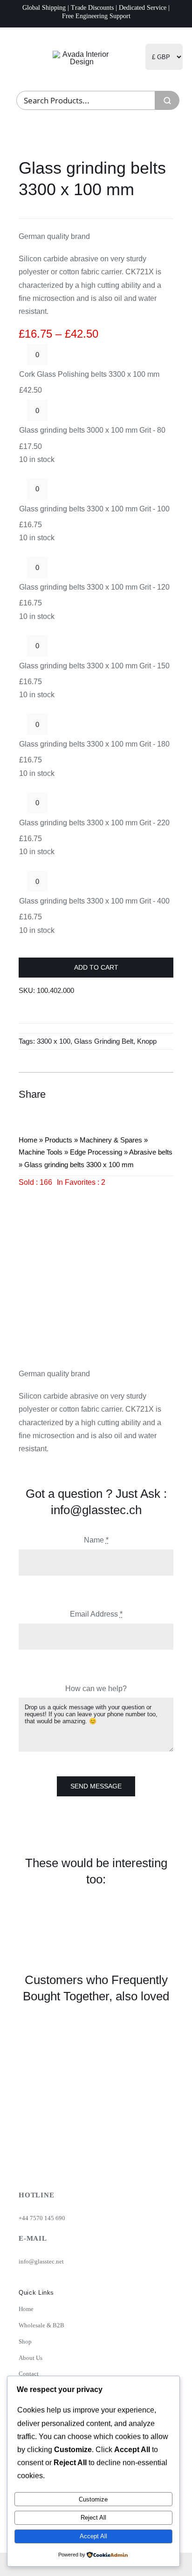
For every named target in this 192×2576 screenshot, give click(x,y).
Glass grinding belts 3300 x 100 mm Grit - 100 (94, 509)
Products (58, 1140)
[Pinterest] (148, 1094)
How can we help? (96, 1689)
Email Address (96, 1614)
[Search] (167, 100)
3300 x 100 (54, 1041)
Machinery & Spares (111, 1140)
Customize (93, 2499)
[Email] (165, 1094)
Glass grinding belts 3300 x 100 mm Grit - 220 (94, 823)
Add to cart (96, 967)
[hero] (82, 54)
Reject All (93, 2518)
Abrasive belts (151, 1152)
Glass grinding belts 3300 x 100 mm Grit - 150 (94, 666)
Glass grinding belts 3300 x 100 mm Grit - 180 (94, 744)
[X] (131, 1094)
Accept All (93, 2536)
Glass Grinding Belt (104, 1041)
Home (28, 1140)
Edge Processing (96, 1152)
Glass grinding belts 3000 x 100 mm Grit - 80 (92, 430)
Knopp (147, 1041)
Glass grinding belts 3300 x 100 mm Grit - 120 (94, 587)
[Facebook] (115, 1094)
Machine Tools (41, 1152)
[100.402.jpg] (96, 1266)
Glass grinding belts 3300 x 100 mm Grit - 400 (94, 901)
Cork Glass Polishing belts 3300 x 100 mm (89, 374)
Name (96, 1540)
